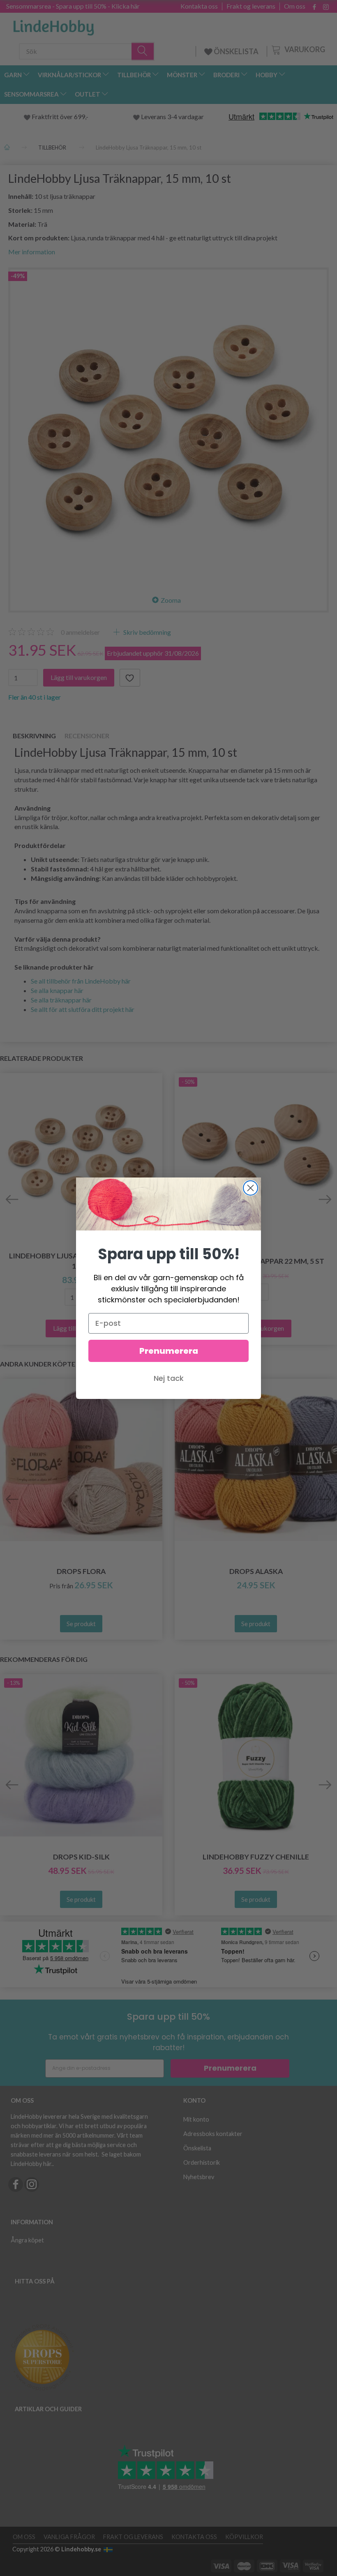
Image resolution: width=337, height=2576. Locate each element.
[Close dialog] (250, 1188)
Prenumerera (169, 1351)
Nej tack (169, 1378)
